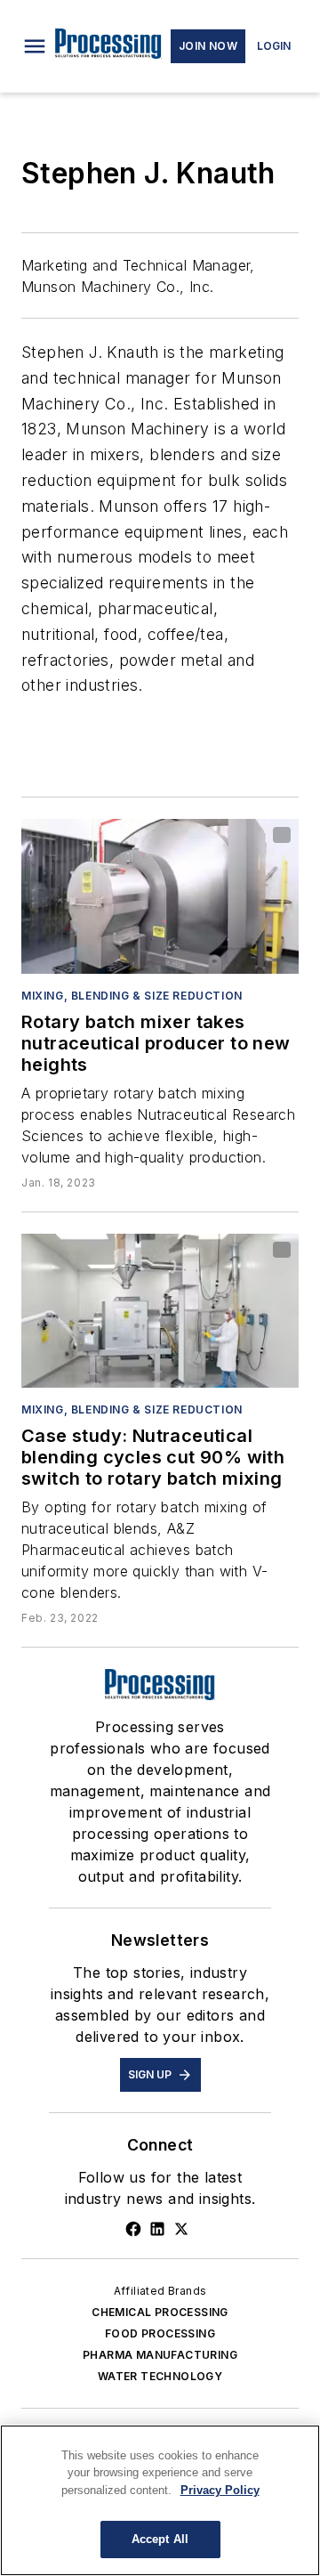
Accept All (160, 2539)
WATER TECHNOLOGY (160, 2376)
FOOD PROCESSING (160, 2333)
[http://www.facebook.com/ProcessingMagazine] (133, 2229)
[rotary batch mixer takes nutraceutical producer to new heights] (160, 896)
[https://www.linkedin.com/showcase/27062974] (157, 2229)
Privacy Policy (220, 2490)
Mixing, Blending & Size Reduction (132, 996)
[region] (160, 2500)
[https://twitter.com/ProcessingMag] (181, 2229)
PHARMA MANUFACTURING (160, 2355)
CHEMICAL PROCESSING (160, 2312)
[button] (35, 46)
